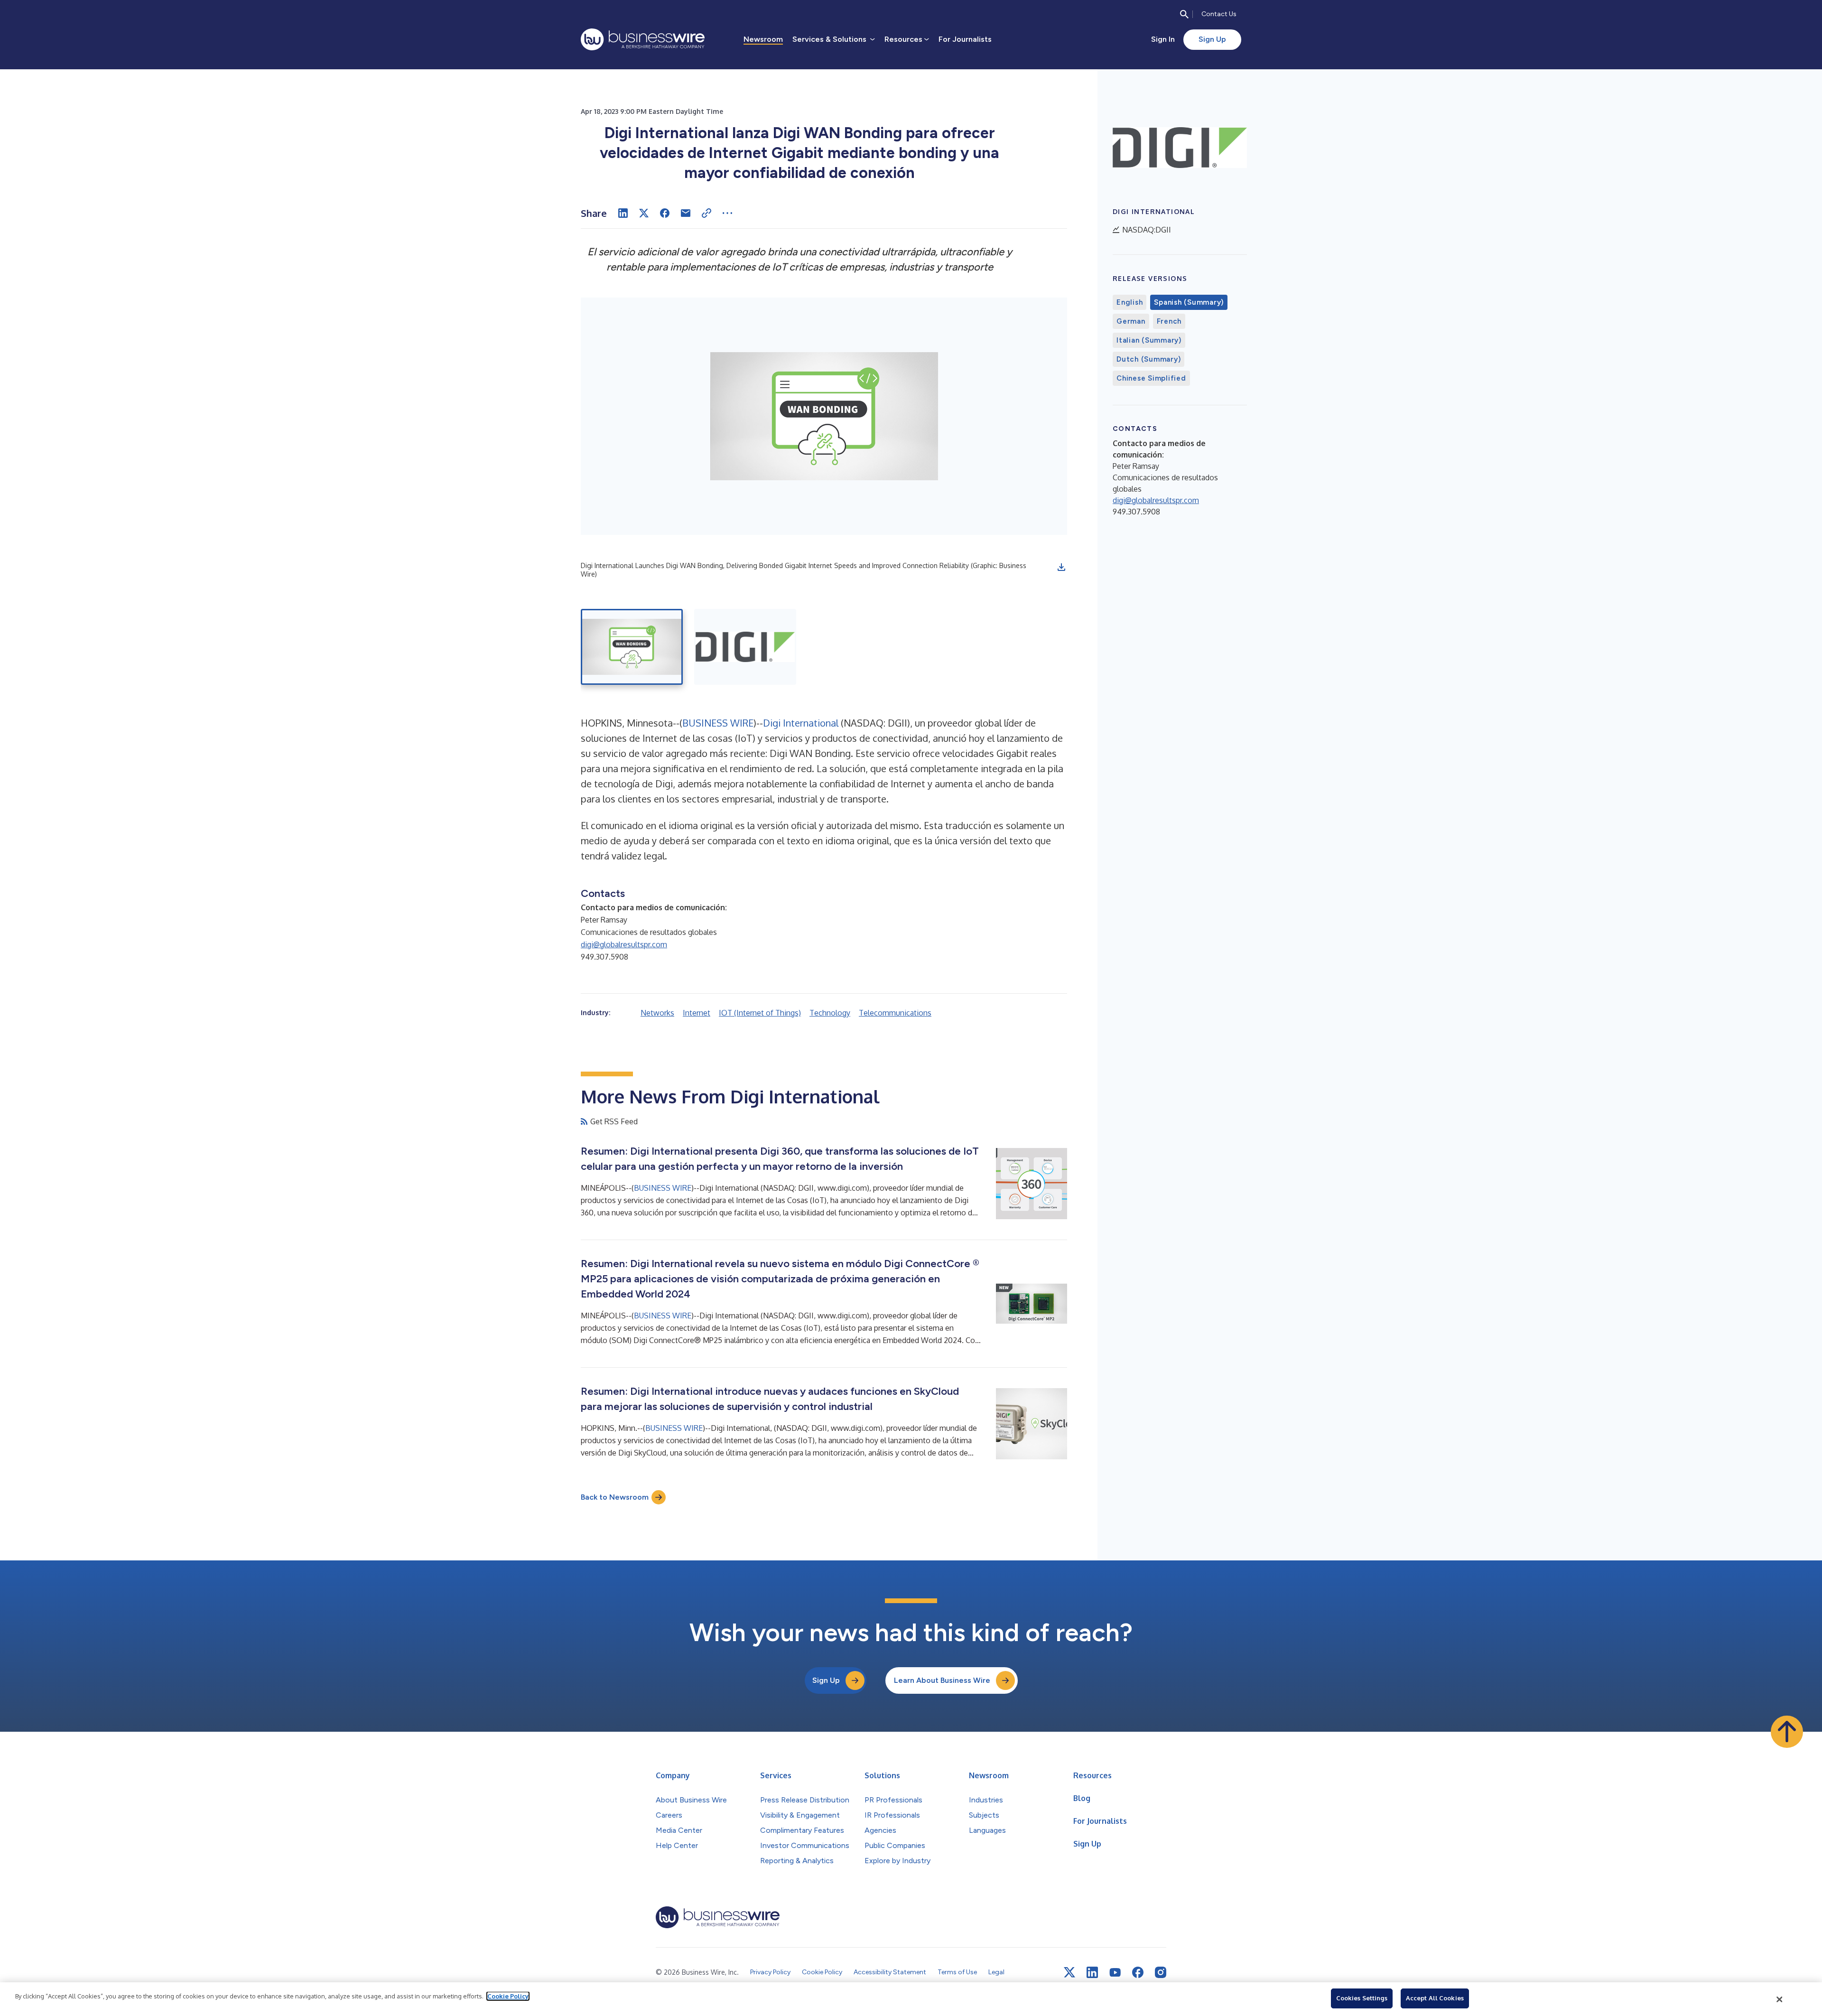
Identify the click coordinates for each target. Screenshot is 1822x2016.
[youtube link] (1115, 1973)
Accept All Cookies (1435, 1998)
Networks (657, 1013)
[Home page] (643, 39)
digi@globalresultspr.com (624, 944)
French (1169, 321)
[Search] (1184, 14)
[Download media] (1061, 567)
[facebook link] (1138, 1972)
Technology (830, 1013)
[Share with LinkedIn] (623, 213)
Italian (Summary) (1149, 340)
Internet (697, 1013)
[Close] (1780, 1999)
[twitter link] (1069, 1972)
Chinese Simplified (1151, 378)
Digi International (801, 723)
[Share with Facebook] (665, 213)
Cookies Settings (1362, 1998)
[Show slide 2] (745, 647)
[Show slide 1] (632, 647)
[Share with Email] (686, 213)
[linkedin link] (1092, 1972)
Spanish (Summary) (1189, 302)
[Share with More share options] (727, 213)
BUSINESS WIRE (718, 723)
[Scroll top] (1787, 1732)
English (1129, 302)
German (1131, 321)
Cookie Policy (508, 1996)
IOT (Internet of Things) (760, 1013)
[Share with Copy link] (706, 213)
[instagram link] (1161, 1972)
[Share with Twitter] (644, 213)
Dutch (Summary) (1148, 359)
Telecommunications (895, 1013)
